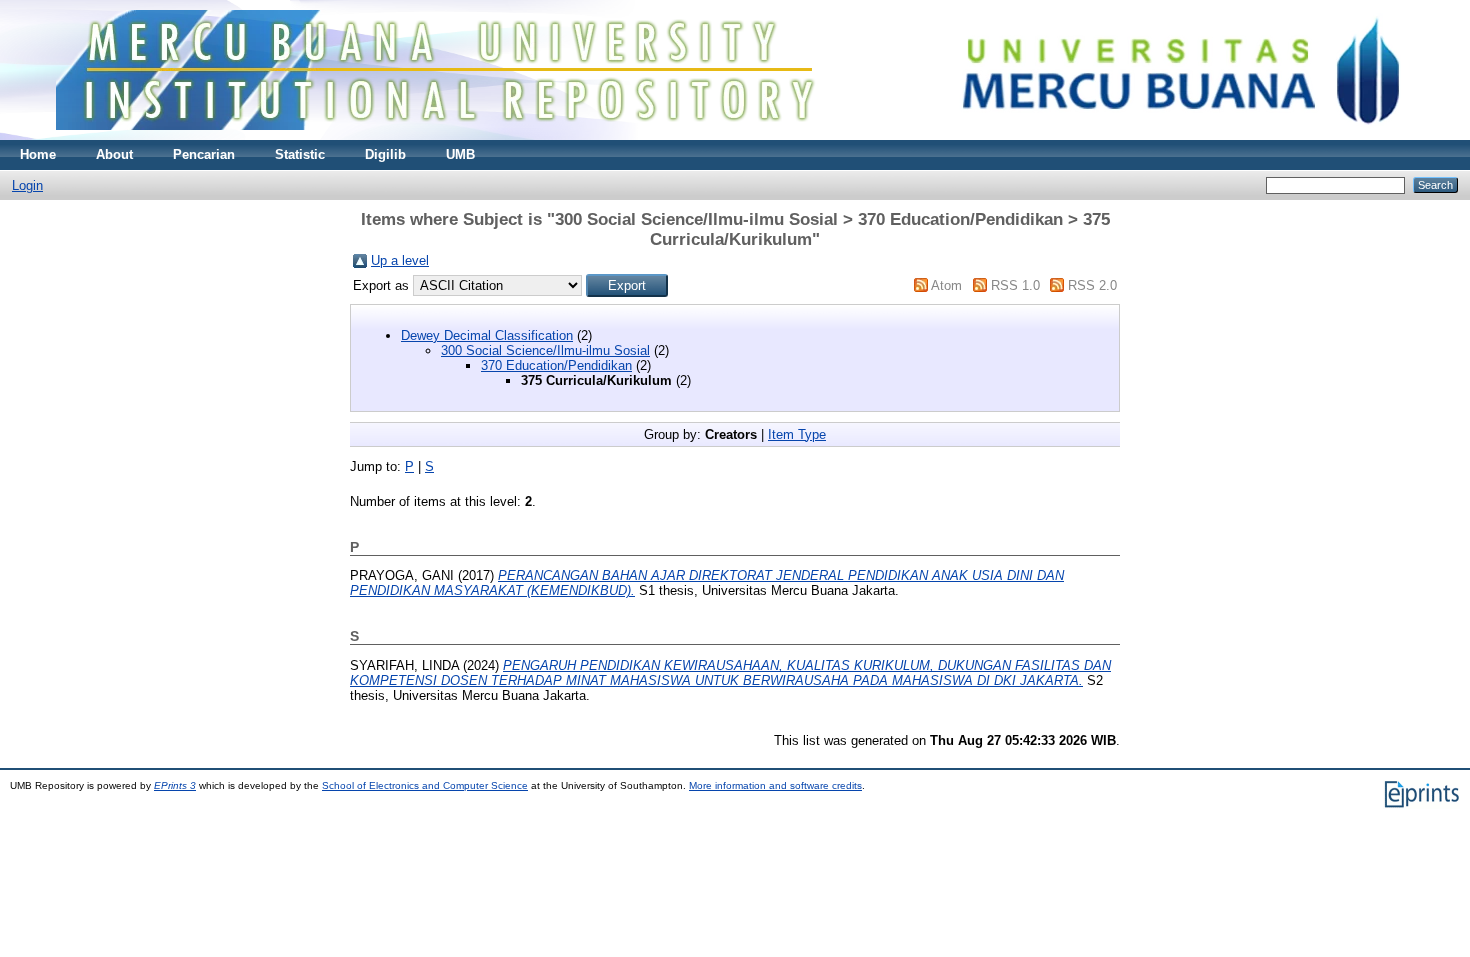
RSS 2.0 (1092, 285)
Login (27, 185)
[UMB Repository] (735, 135)
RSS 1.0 (1015, 285)
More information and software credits (775, 785)
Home (38, 154)
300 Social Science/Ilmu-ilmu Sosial (545, 350)
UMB (460, 154)
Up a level (400, 260)
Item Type (797, 434)
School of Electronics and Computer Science (425, 785)
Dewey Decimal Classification (487, 335)
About (114, 154)
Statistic (300, 154)
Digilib (385, 154)
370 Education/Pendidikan (556, 365)
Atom (946, 285)
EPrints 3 (175, 785)
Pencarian (204, 154)
